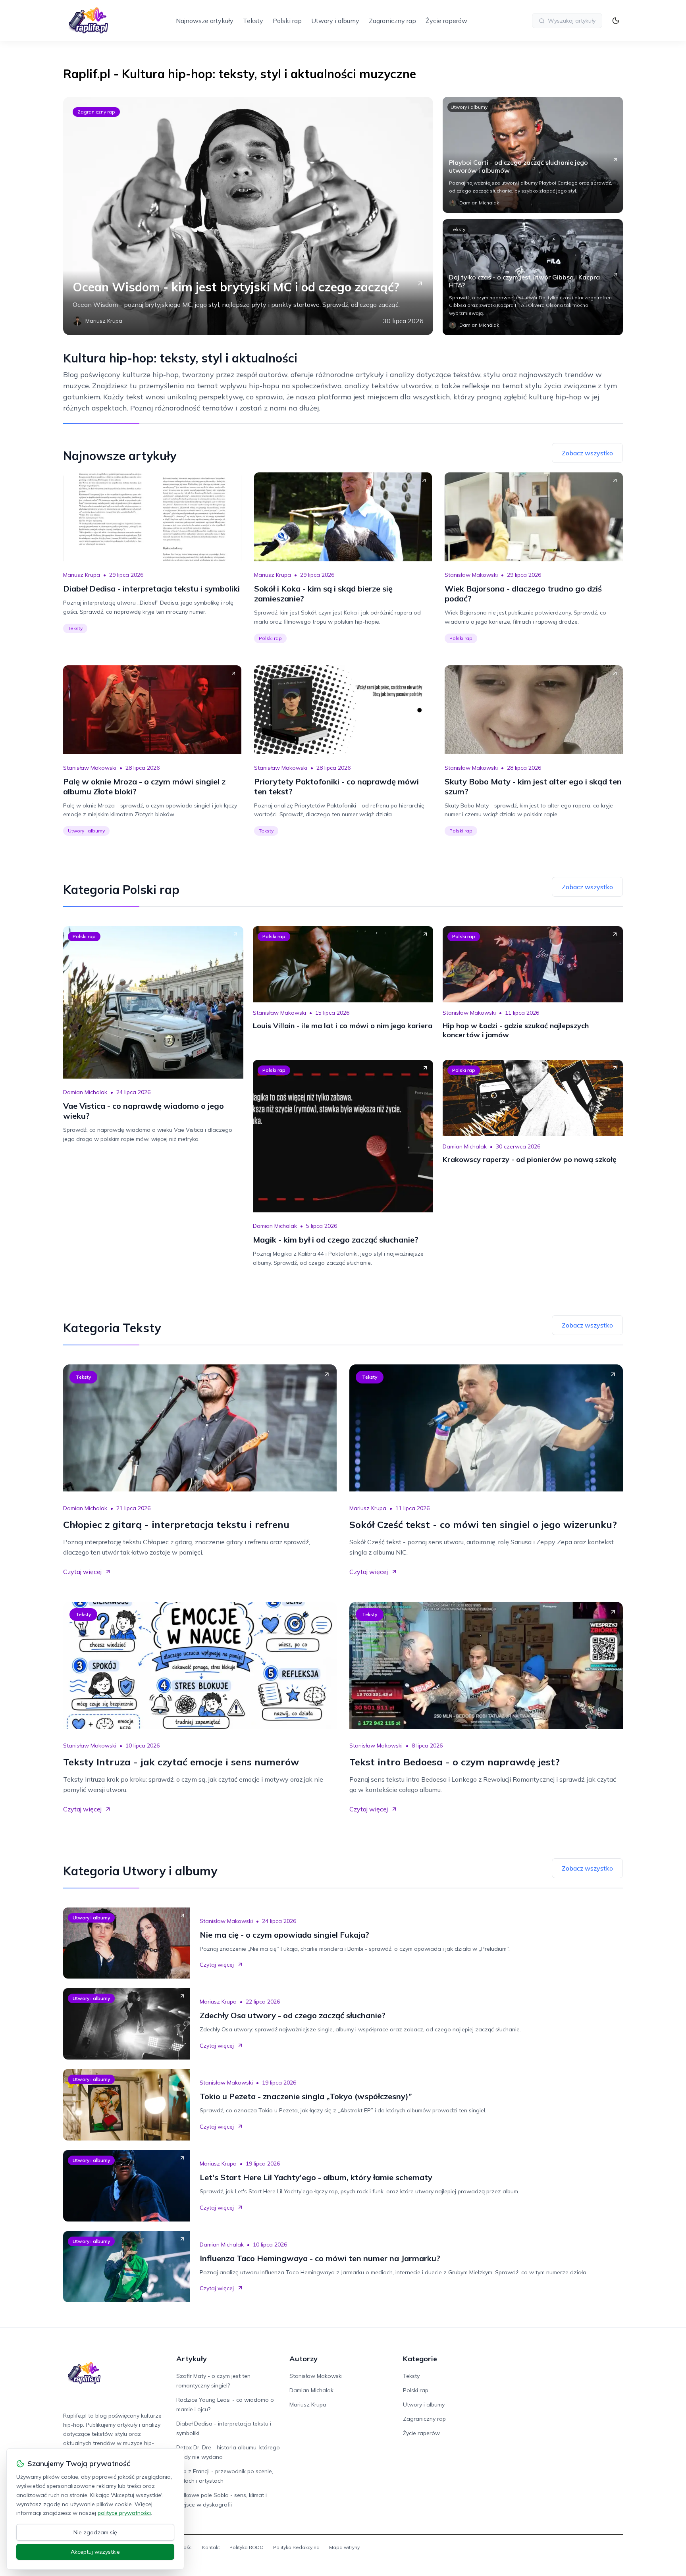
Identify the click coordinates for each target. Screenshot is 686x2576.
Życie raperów (446, 21)
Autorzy (303, 2359)
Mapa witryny (344, 2547)
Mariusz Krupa (82, 575)
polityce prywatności (124, 2513)
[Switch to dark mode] (616, 21)
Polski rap (287, 21)
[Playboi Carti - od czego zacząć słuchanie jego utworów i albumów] (533, 155)
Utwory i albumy (335, 21)
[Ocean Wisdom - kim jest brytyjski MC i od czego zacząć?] (248, 216)
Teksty (253, 21)
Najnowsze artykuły (205, 21)
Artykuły (192, 2359)
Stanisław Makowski (471, 575)
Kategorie (420, 2359)
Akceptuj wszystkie (95, 2552)
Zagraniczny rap (392, 21)
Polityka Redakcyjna (296, 2547)
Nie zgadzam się (95, 2532)
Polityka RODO (247, 2547)
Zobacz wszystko (587, 453)
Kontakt (211, 2547)
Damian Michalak (85, 1092)
